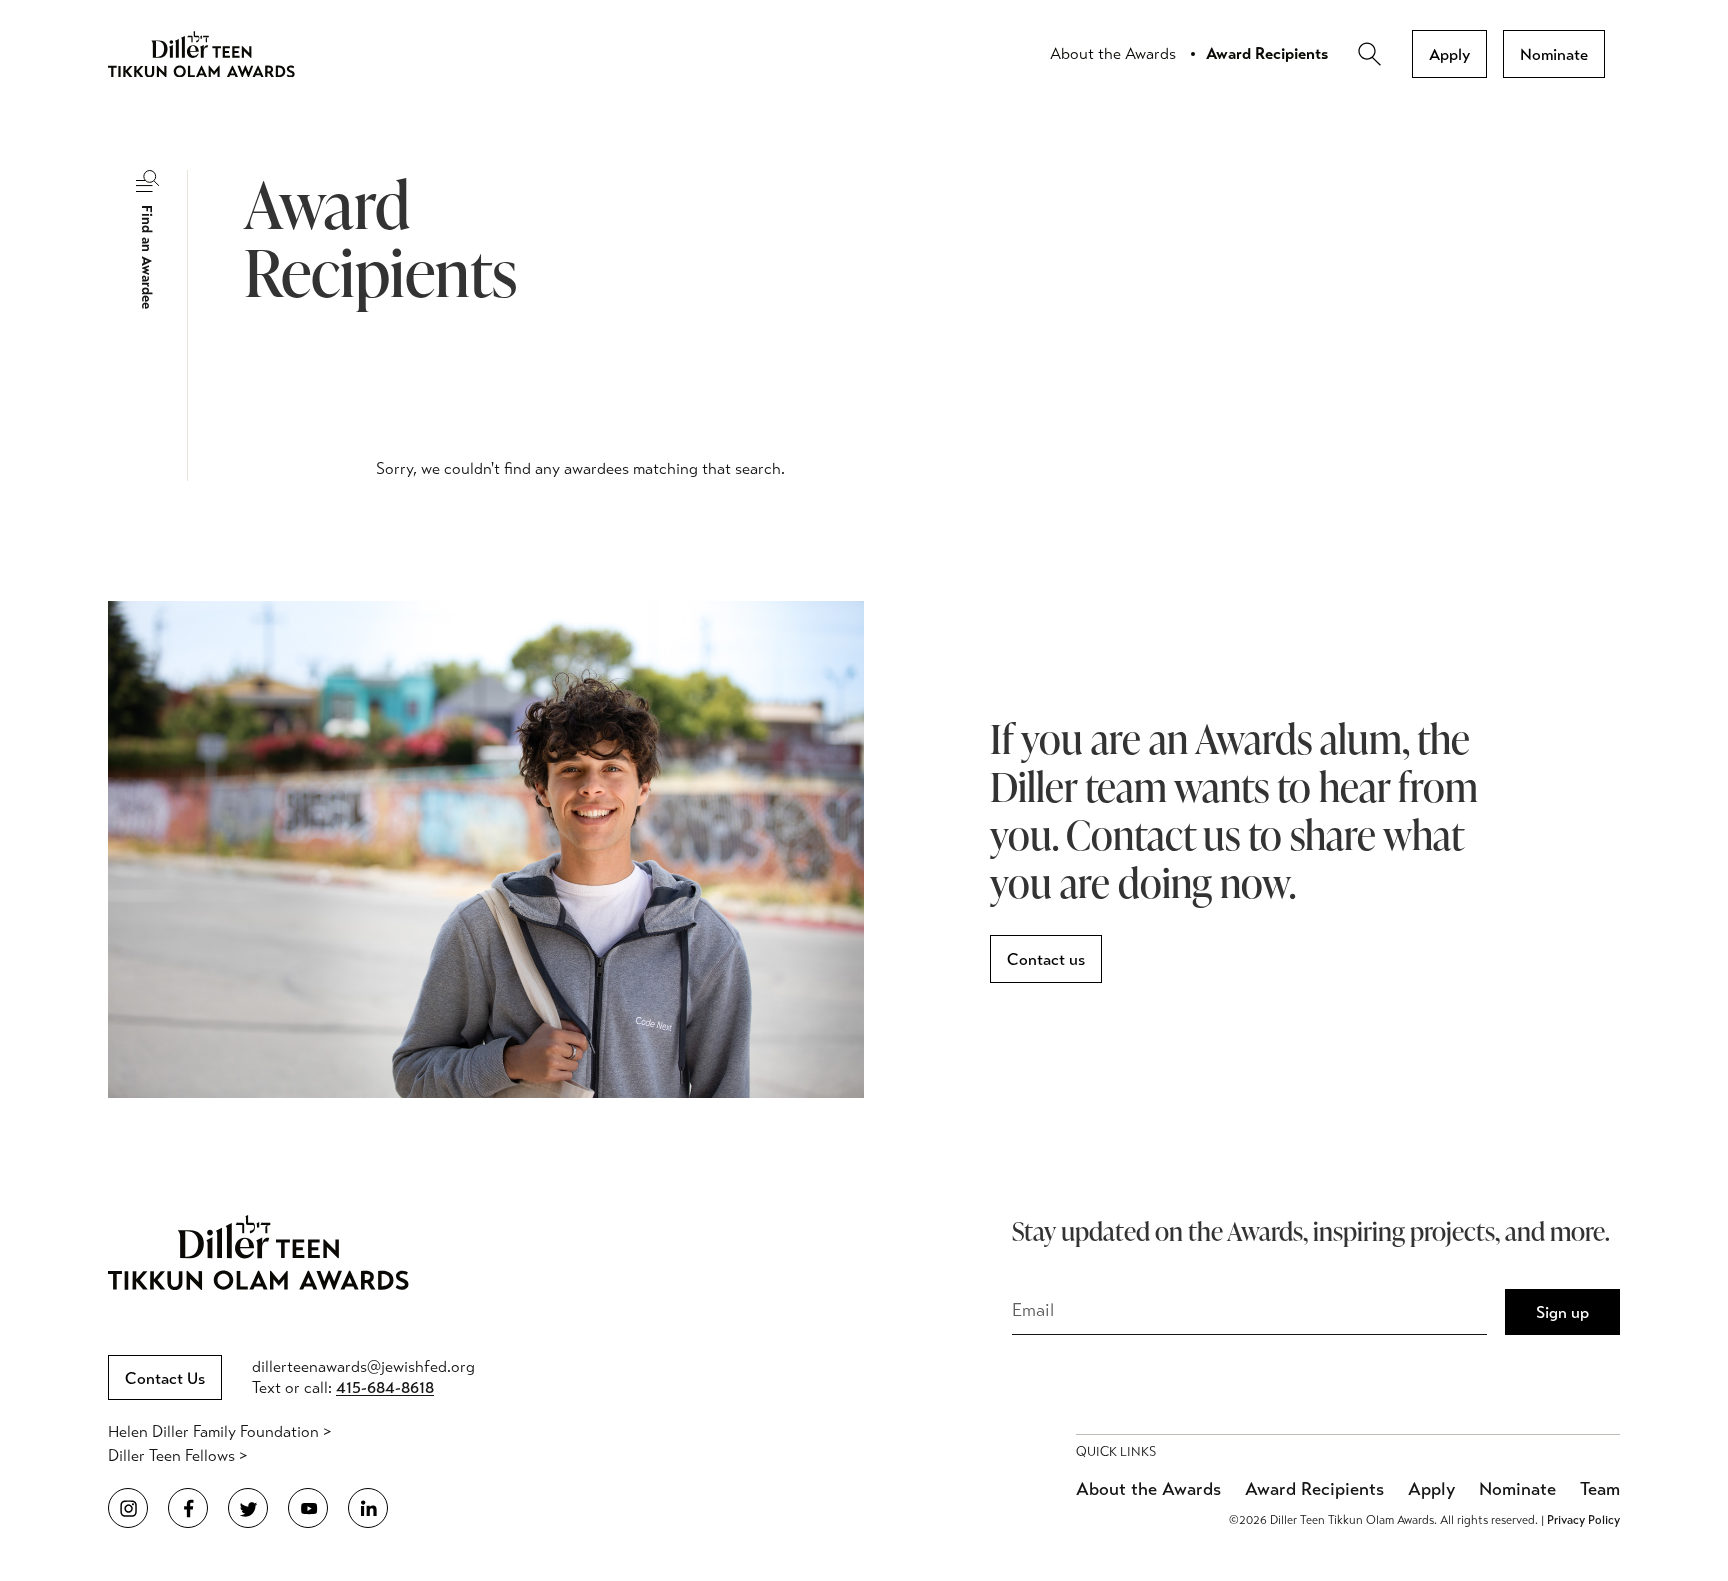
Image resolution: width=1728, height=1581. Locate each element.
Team (1600, 1489)
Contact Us (165, 1378)
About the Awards (1113, 53)
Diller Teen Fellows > (177, 1455)
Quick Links (1116, 1452)
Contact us (1046, 959)
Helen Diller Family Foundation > (219, 1431)
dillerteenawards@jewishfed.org (363, 1366)
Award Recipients (1267, 53)
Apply (1449, 54)
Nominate (1554, 54)
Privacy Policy (1583, 1520)
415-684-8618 (385, 1387)
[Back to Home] (218, 54)
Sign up (1562, 1312)
